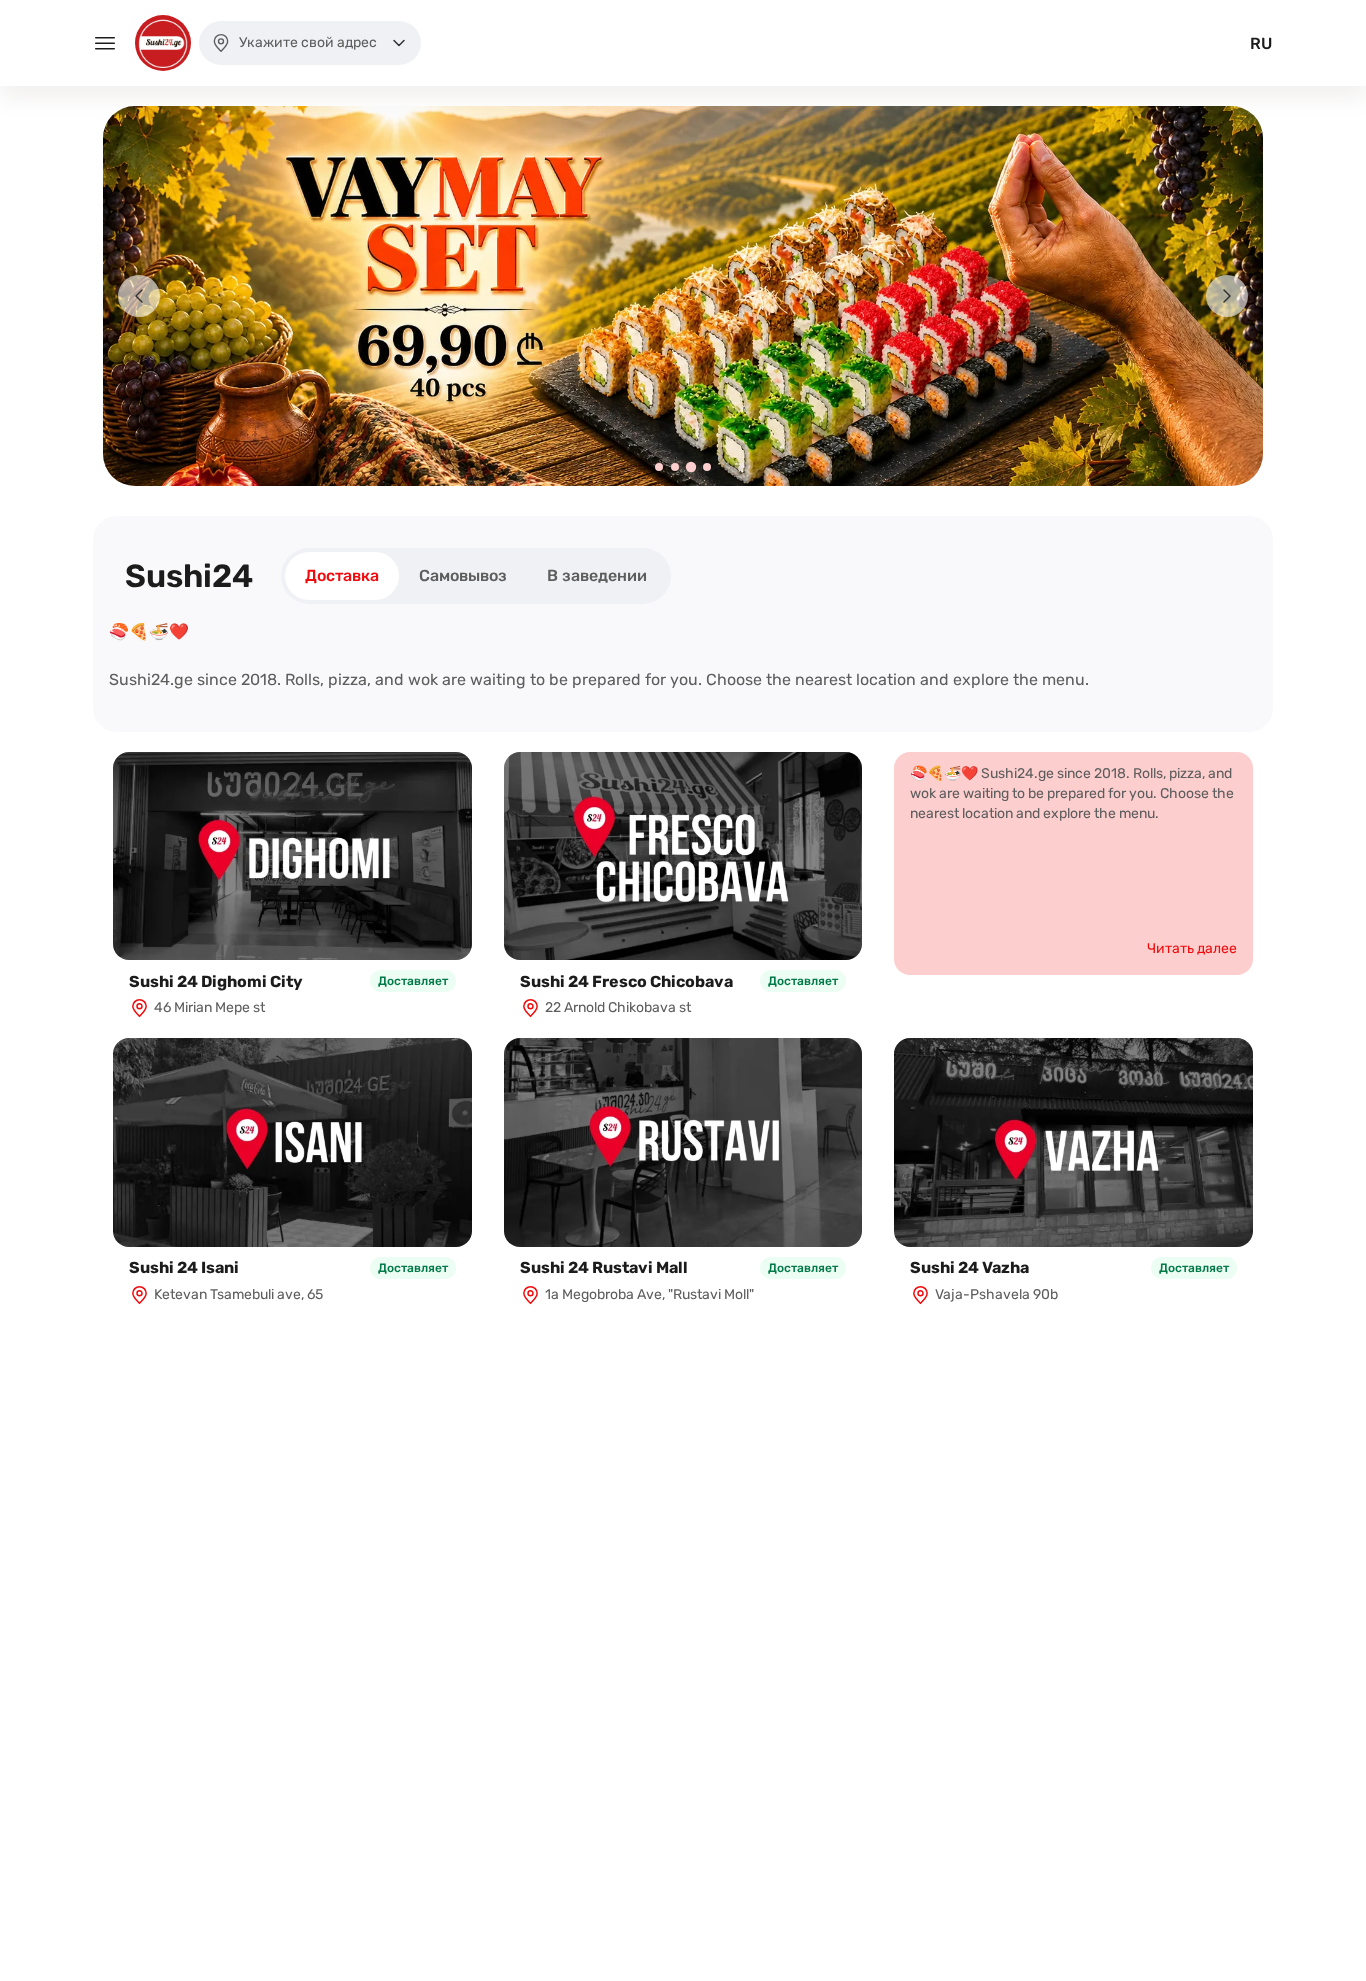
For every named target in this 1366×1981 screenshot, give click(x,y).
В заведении (597, 575)
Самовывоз (463, 575)
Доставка (342, 575)
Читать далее (1192, 948)
